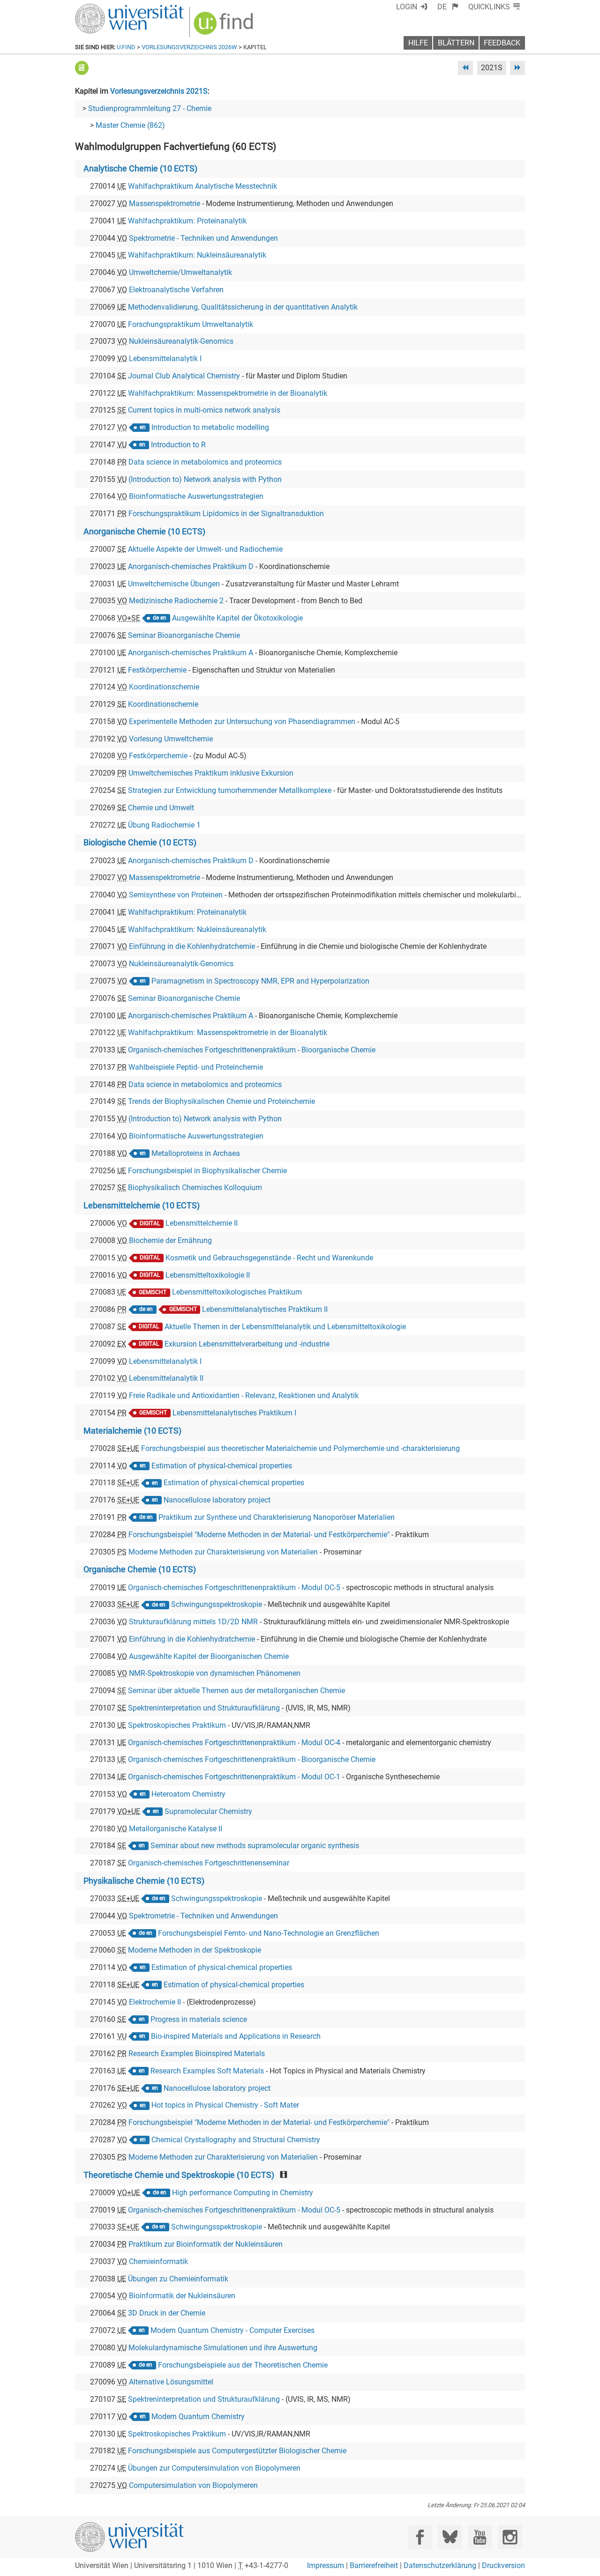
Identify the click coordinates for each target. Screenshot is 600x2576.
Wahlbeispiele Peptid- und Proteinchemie (196, 1067)
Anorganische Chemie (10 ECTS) (144, 532)
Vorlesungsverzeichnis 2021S (159, 91)
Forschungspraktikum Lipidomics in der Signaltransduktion (226, 514)
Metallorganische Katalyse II (176, 1829)
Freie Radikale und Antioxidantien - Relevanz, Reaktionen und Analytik (244, 1395)
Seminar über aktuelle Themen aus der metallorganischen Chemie (236, 1691)
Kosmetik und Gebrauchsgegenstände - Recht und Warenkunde (269, 1258)
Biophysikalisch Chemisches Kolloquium (195, 1188)
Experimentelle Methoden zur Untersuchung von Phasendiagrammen (242, 722)
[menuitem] (448, 7)
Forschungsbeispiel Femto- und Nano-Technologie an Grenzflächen (269, 1933)
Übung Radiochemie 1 (164, 825)
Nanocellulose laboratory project (217, 1500)
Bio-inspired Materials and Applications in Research (236, 2036)
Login (407, 7)
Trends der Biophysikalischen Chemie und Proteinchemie (221, 1101)
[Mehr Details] (82, 68)
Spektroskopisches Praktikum (177, 1725)
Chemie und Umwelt (161, 808)
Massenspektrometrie (165, 204)
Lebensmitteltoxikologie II (208, 1275)
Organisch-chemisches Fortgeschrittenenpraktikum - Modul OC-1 (234, 1777)
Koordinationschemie (164, 687)
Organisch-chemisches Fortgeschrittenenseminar (209, 1863)
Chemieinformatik (158, 2261)
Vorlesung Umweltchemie (171, 739)
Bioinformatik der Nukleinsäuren (182, 2296)
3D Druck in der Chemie (167, 2313)
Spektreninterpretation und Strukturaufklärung (204, 1708)
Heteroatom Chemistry (188, 1794)
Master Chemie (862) (130, 125)
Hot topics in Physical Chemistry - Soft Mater (225, 2105)
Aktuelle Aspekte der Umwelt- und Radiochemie (205, 549)
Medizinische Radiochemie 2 (176, 601)
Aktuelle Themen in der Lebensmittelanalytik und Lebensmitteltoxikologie (285, 1327)
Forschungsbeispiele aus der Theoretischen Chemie (243, 2365)
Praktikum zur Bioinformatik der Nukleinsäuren (206, 2244)
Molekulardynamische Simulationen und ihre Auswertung (223, 2348)
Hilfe (418, 43)
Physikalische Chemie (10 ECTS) (144, 1881)
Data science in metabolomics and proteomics (205, 462)
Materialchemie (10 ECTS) (132, 1431)
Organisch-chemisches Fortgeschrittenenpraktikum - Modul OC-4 (234, 1743)
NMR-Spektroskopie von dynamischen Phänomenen (215, 1673)
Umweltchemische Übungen (174, 584)
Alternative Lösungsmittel (171, 2382)
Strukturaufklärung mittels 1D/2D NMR (193, 1622)
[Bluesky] (450, 2537)
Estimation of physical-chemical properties (222, 1466)
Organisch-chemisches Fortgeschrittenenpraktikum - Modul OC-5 (234, 1588)
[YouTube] (480, 2537)
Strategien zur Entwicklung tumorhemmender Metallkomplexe (230, 790)
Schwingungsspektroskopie (217, 1604)
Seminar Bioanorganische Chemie (184, 635)
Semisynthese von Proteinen (176, 895)
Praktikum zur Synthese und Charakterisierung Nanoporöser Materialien (277, 1517)
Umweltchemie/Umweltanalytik (180, 272)
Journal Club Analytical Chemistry (184, 376)
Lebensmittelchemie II (202, 1223)
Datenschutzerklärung (440, 2565)
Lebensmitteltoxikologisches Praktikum (237, 1292)
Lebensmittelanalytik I (165, 359)
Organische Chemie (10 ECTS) (140, 1569)
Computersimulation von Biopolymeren (193, 2485)
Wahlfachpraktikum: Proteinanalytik (187, 221)
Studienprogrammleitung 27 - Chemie (150, 108)
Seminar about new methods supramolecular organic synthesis (255, 1846)
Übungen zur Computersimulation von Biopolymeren (214, 2468)
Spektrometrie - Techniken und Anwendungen (203, 238)
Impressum (326, 2565)
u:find (126, 47)
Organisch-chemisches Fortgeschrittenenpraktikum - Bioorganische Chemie (252, 1050)
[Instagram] (510, 2537)
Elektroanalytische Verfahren (176, 290)
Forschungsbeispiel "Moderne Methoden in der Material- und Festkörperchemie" (259, 1535)
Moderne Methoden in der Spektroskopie (195, 1950)
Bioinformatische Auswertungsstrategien (196, 496)
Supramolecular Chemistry (208, 1811)
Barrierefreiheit (374, 2565)
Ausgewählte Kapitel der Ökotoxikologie (237, 618)
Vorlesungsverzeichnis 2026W (189, 47)
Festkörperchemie (157, 670)
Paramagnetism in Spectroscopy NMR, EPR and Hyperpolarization (260, 981)
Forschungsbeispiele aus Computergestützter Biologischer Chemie (237, 2451)
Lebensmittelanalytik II (166, 1378)
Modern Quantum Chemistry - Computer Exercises (232, 2330)
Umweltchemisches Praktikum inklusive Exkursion (211, 773)
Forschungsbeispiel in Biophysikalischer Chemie (207, 1171)
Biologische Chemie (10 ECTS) (140, 843)
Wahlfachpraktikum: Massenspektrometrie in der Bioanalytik (228, 393)
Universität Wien (107, 8)
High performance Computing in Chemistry (243, 2193)
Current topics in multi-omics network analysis (204, 410)
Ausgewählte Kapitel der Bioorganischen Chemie (209, 1656)
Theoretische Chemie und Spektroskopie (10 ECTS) (179, 2175)
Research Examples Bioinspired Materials (197, 2054)
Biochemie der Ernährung (170, 1240)
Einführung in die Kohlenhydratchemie (192, 946)
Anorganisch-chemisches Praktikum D (191, 566)
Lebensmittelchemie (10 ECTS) (142, 1206)
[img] (225, 26)
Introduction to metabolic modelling (210, 427)
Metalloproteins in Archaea (196, 1153)
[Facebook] (420, 2537)
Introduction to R (178, 445)
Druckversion (503, 2565)
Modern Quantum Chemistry (198, 2417)
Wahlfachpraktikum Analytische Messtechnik (202, 186)
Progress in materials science (199, 2019)
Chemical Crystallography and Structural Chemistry (236, 2140)
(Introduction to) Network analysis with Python (205, 479)
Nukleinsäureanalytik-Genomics (181, 341)
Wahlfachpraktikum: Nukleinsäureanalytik (197, 255)
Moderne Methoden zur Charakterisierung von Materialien (223, 1552)
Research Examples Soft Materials (207, 2071)
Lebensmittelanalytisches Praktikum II (265, 1309)
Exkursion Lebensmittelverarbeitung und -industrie (247, 1344)
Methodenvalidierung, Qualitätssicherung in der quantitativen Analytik (243, 307)
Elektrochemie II (155, 2002)
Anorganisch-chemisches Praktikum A (191, 653)
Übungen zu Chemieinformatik (178, 2279)
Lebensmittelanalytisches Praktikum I (234, 1413)
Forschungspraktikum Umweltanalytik (191, 324)
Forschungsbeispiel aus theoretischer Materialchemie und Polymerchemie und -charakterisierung (300, 1448)
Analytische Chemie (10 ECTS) (140, 169)
